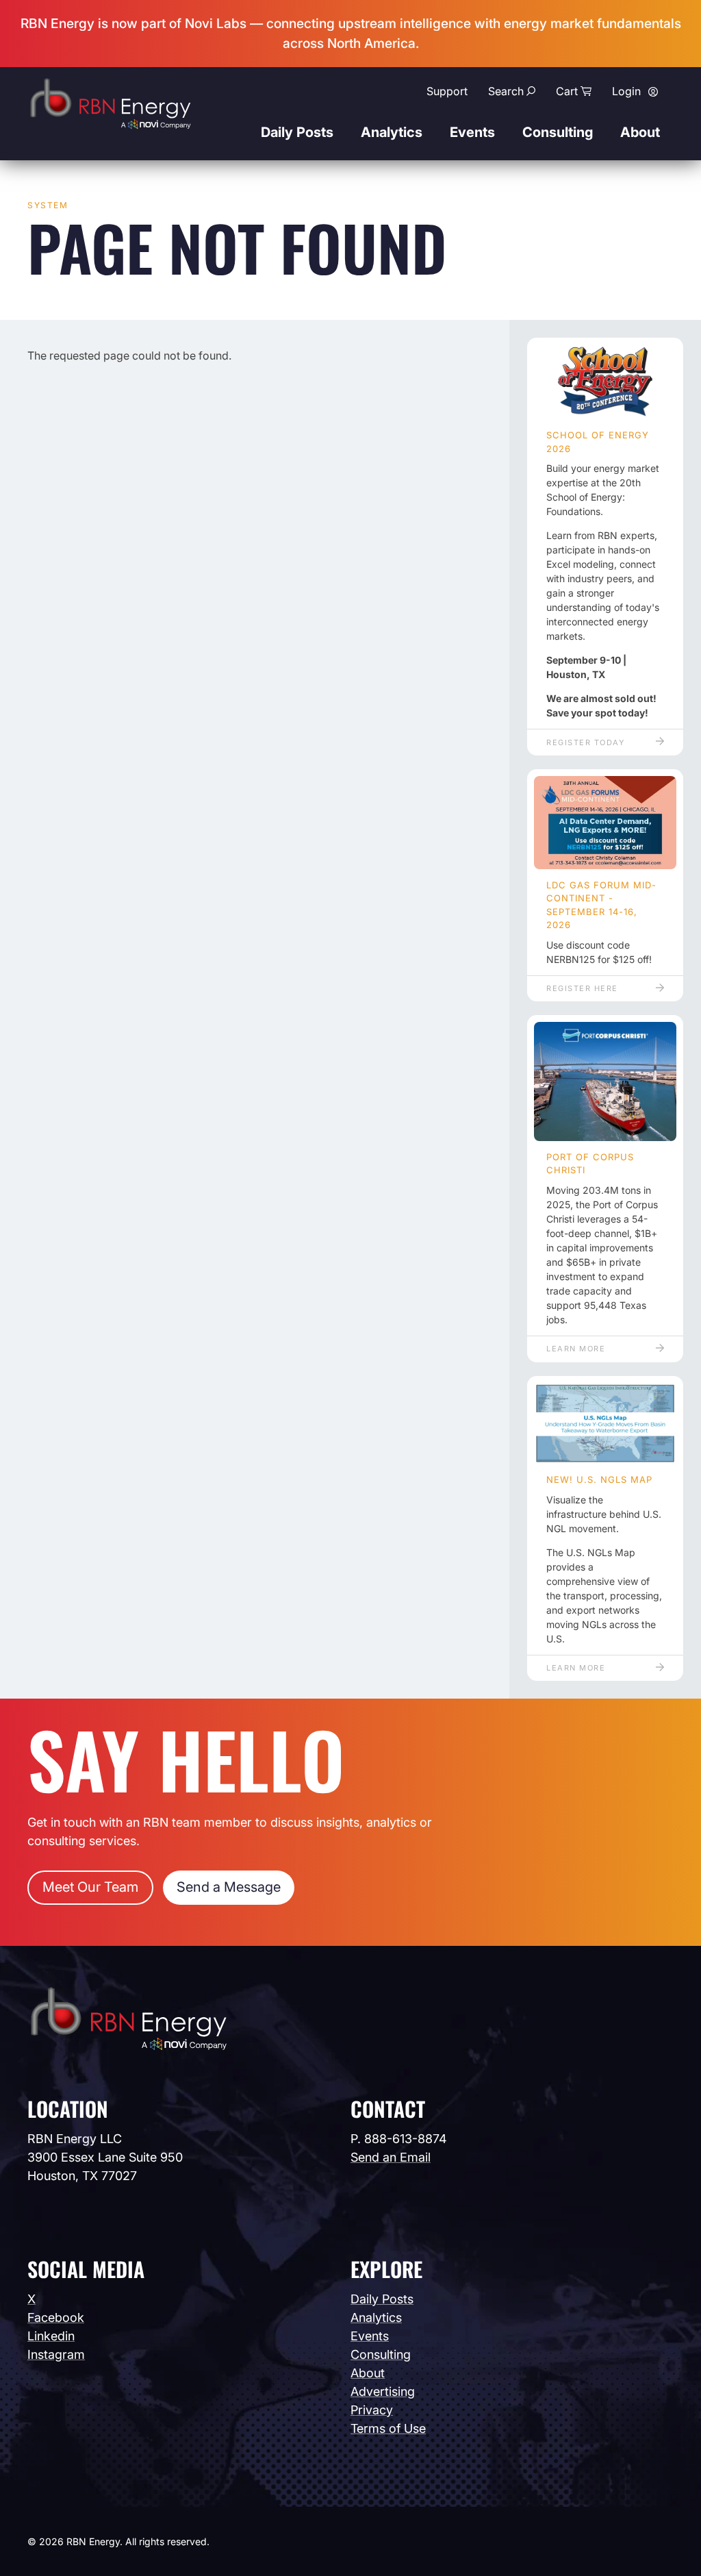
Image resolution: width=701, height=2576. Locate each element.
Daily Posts (297, 132)
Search (506, 91)
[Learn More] (605, 1081)
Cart (567, 91)
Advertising (383, 2391)
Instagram (56, 2354)
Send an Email (391, 2157)
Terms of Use (388, 2428)
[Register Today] (605, 382)
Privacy (372, 2410)
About (640, 132)
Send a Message (229, 1887)
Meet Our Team (90, 1887)
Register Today (585, 742)
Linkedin (51, 2336)
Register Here (582, 988)
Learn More (576, 1349)
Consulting (558, 132)
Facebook (56, 2317)
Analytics (392, 132)
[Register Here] (605, 823)
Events (472, 132)
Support (447, 91)
